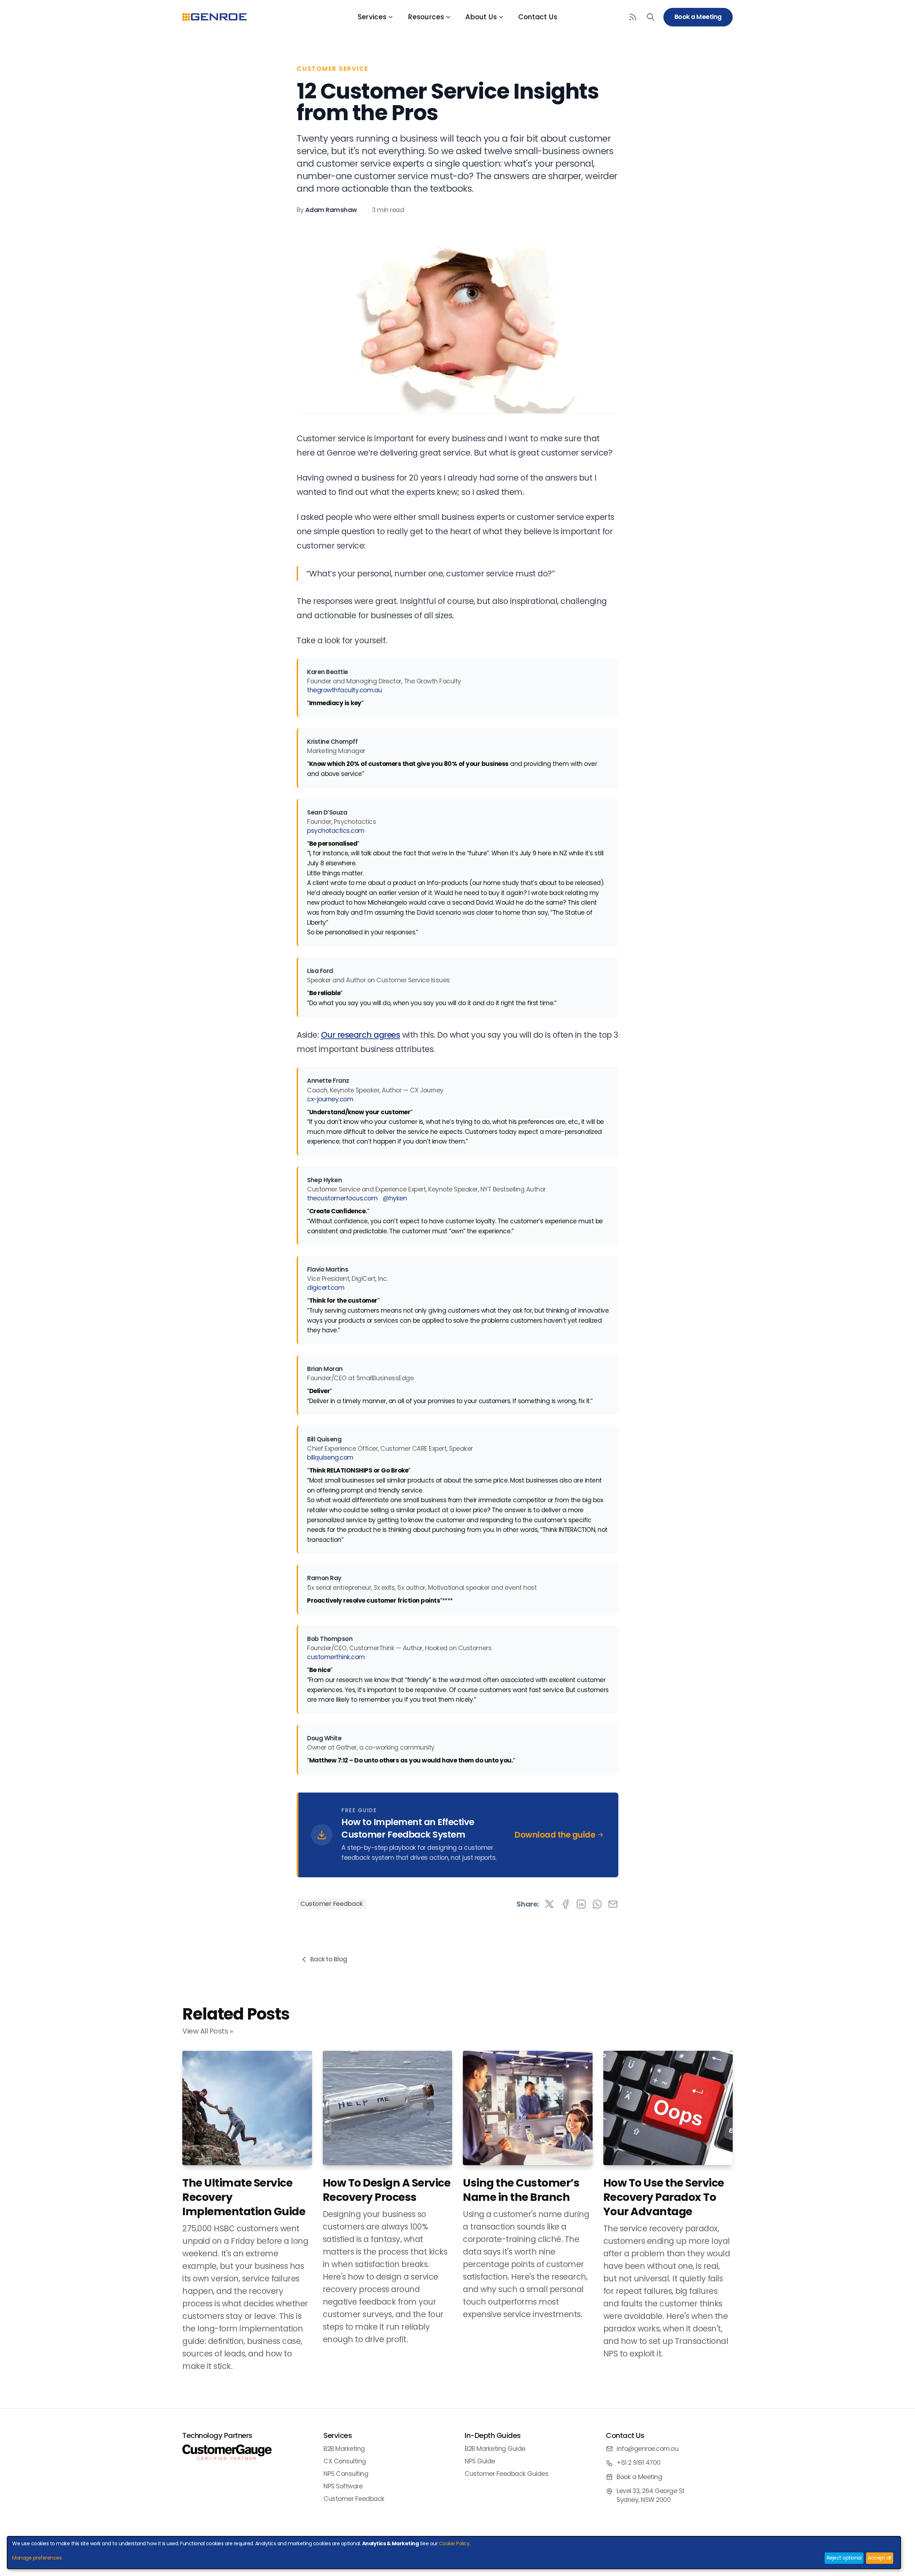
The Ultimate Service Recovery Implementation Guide (244, 2197)
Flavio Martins (328, 1269)
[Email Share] (613, 1904)
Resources (426, 17)
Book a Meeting (698, 17)
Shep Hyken (324, 1180)
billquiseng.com (330, 1457)
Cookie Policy (454, 2543)
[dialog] (454, 2553)
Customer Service (333, 69)
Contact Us (538, 17)
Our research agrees (361, 1035)
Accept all (879, 2558)
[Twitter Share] (549, 1904)
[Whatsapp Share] (597, 1904)
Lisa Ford (320, 971)
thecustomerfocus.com (342, 1198)
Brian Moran (325, 1369)
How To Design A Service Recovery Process (387, 2190)
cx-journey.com (330, 1099)
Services (372, 17)
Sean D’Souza (327, 812)
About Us (481, 17)
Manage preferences (37, 2558)
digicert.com (326, 1288)
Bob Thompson (330, 1639)
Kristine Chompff (332, 742)
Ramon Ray (324, 1578)
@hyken (395, 1198)
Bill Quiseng (324, 1439)
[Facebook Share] (565, 1904)
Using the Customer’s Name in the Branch (521, 2190)
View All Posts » (207, 2031)
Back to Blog (329, 1959)
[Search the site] (651, 17)
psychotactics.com (336, 831)
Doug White (324, 1738)
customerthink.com (336, 1657)
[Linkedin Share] (581, 1904)
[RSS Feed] (633, 17)
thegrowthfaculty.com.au (345, 690)
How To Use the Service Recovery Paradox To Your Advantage (664, 2197)
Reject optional (844, 2558)
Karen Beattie (328, 672)
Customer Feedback (332, 1904)
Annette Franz (328, 1081)
